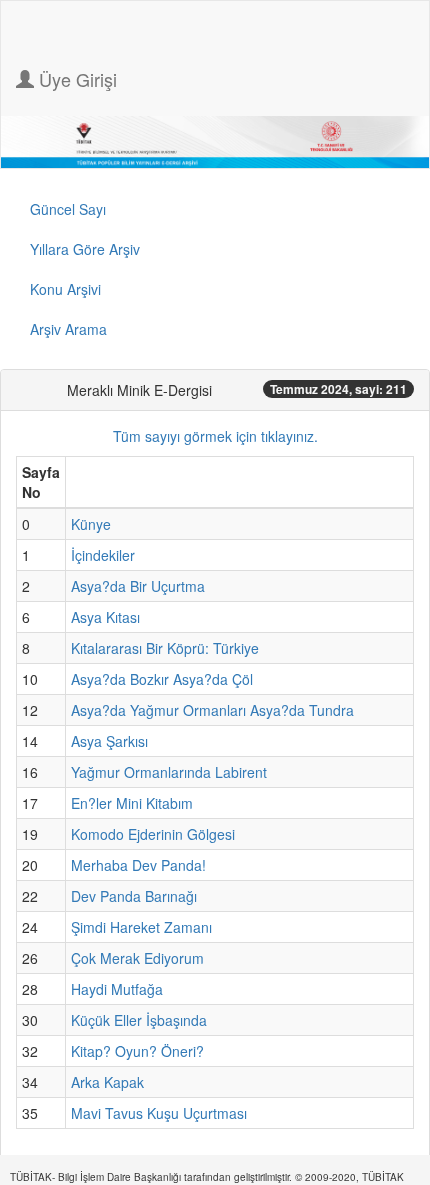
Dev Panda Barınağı (134, 896)
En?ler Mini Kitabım (132, 803)
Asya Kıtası (105, 617)
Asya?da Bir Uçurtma (138, 586)
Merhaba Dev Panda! (138, 865)
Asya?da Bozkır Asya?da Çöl (162, 679)
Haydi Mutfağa (117, 989)
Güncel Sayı (68, 209)
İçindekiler (103, 555)
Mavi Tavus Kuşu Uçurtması (159, 1113)
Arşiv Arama (68, 329)
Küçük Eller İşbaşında (139, 1020)
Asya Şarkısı (109, 741)
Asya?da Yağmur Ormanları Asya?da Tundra (212, 710)
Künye (91, 524)
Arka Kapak (107, 1082)
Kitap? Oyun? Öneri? (137, 1051)
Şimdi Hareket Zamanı (141, 927)
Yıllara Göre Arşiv (85, 249)
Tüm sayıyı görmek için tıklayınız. (215, 436)
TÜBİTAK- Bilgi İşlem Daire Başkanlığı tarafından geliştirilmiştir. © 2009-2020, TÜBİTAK (207, 1177)
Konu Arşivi (65, 289)
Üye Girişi (75, 79)
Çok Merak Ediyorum (137, 958)
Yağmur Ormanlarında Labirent (169, 772)
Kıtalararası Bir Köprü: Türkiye (165, 648)
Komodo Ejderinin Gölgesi (153, 834)
